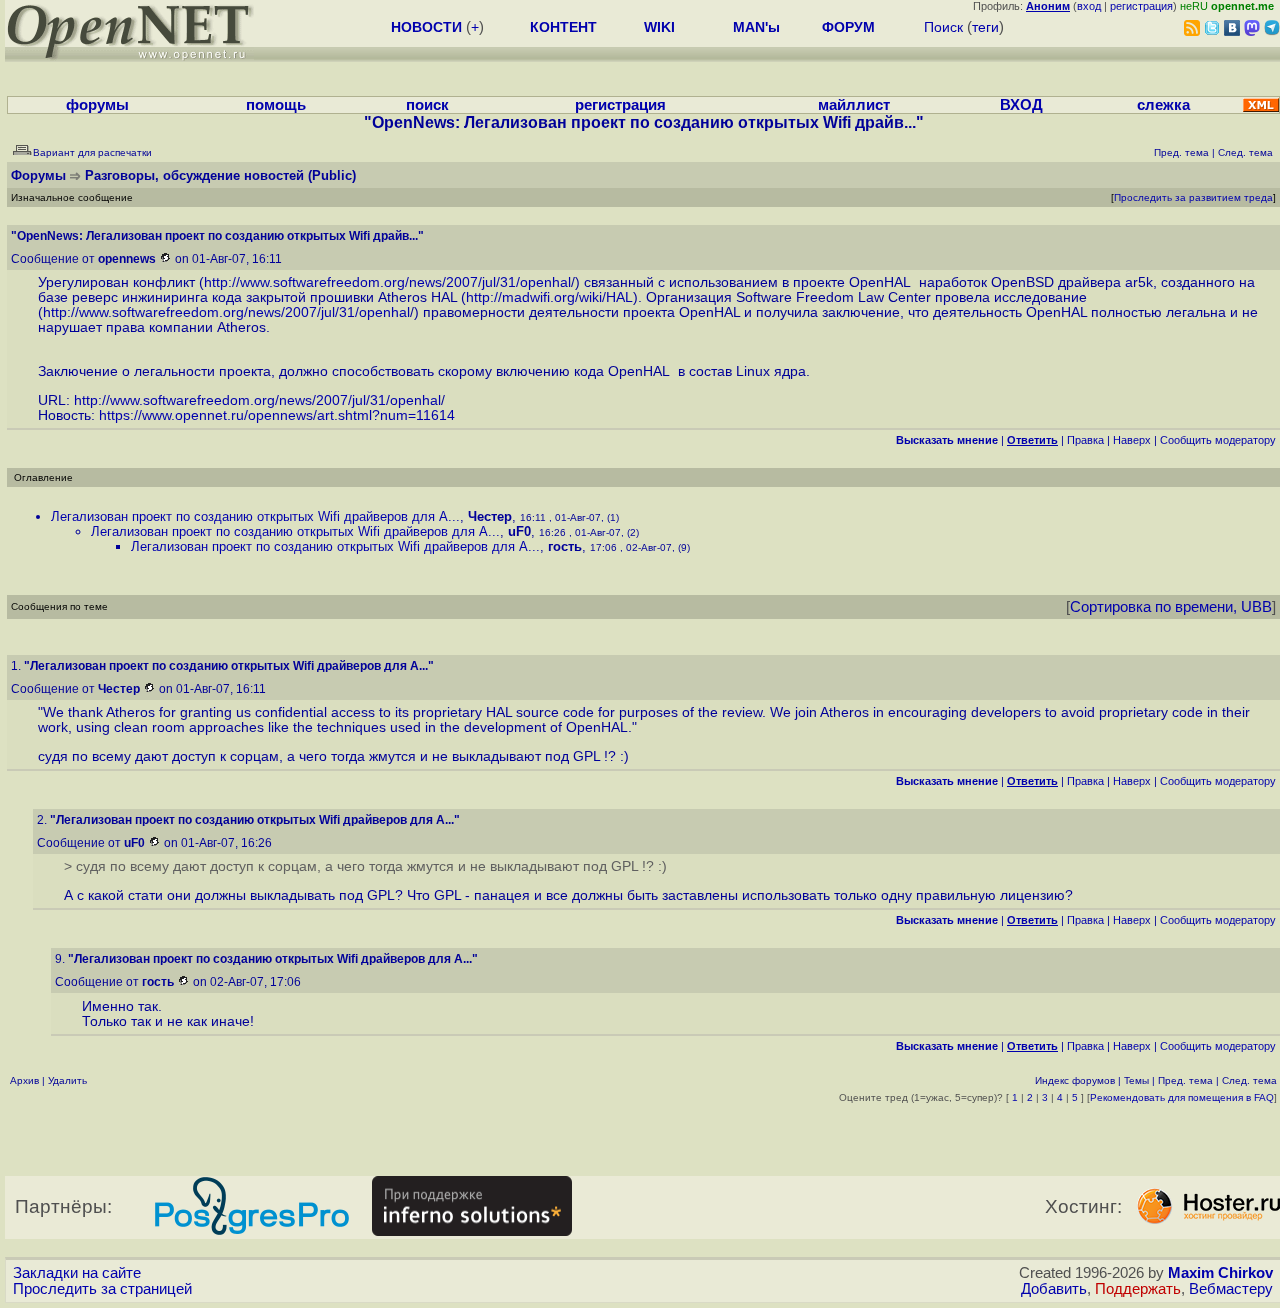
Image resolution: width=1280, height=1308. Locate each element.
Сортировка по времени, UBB (1171, 607)
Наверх (1132, 440)
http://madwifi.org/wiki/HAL (549, 297)
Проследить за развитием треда (1193, 197)
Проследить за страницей (102, 1289)
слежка (1163, 105)
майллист (854, 105)
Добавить (1054, 1289)
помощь (276, 105)
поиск (427, 105)
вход (1089, 6)
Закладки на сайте (77, 1273)
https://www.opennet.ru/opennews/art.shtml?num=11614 (277, 415)
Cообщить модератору (1218, 440)
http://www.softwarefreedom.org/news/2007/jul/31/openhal (387, 282)
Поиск (943, 27)
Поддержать (1138, 1289)
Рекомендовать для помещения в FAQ (1182, 1097)
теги (985, 27)
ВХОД (1021, 105)
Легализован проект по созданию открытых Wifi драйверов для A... (255, 516)
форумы (97, 105)
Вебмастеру (1231, 1289)
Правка (1085, 440)
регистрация (1141, 6)
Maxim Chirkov (1220, 1273)
